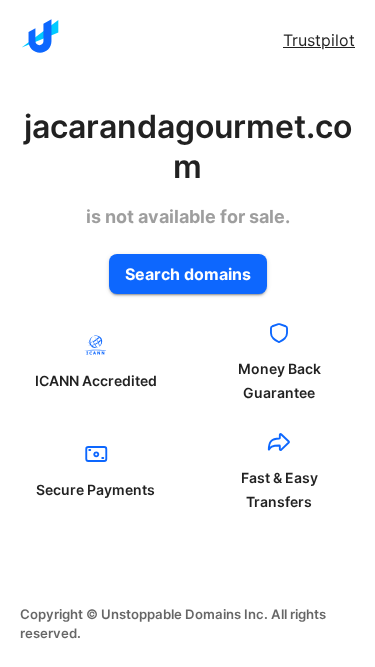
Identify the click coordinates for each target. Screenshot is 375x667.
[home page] (40, 36)
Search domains (188, 274)
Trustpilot (319, 40)
